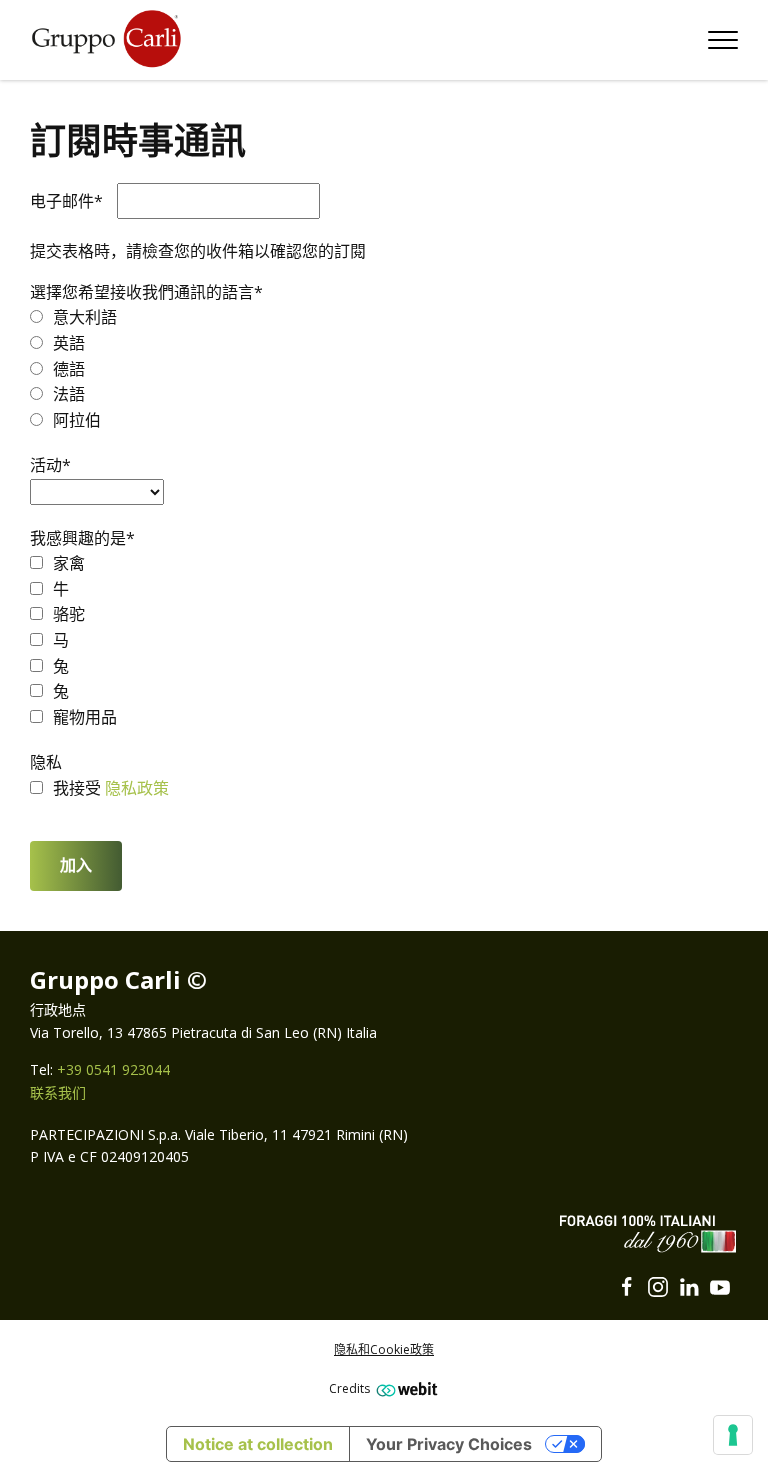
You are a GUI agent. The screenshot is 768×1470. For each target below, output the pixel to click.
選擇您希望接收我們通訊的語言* (146, 292)
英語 (69, 343)
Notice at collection (258, 1444)
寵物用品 (85, 717)
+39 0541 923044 (113, 1069)
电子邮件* (66, 201)
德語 (69, 369)
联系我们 (58, 1092)
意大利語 (85, 317)
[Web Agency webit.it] (404, 1388)
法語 (69, 394)
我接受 (79, 788)
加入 (76, 865)
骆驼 (69, 614)
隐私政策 (137, 788)
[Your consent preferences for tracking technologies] (733, 1435)
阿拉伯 (77, 420)
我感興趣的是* (82, 538)
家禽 (69, 563)
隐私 (46, 762)
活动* (50, 465)
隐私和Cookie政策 (384, 1349)
